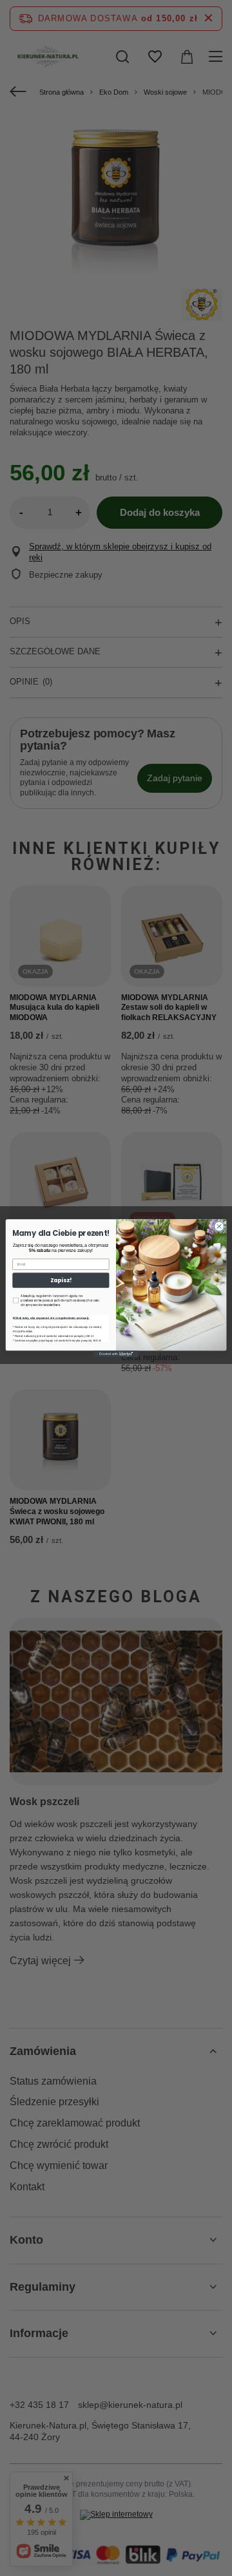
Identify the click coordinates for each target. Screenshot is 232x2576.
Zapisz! (61, 1280)
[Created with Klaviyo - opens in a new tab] (116, 1354)
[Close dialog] (219, 1226)
